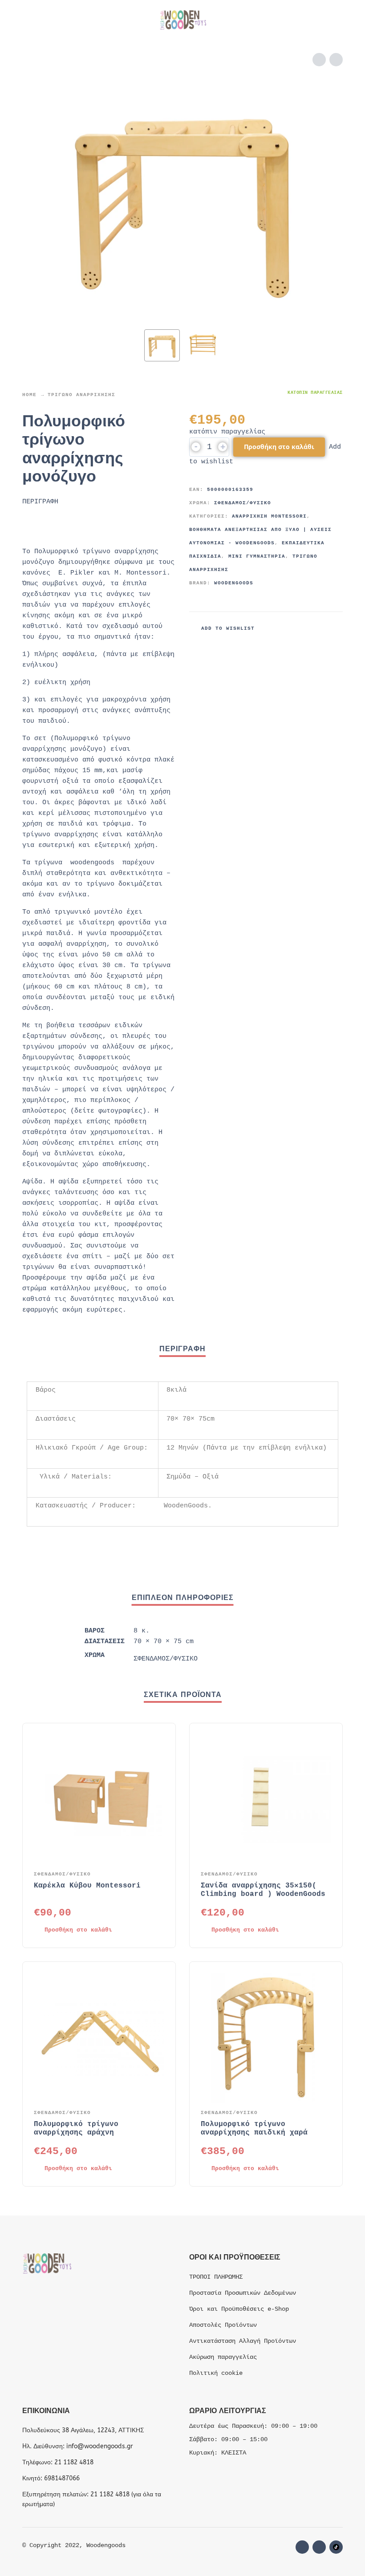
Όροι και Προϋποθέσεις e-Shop (239, 2309)
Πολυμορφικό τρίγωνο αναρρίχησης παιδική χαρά (254, 2128)
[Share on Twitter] (300, 628)
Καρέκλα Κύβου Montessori (87, 1886)
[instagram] (319, 2547)
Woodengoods (234, 583)
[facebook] (302, 2547)
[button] (31, 20)
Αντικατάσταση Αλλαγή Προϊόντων (243, 2341)
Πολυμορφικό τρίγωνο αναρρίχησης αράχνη (76, 2128)
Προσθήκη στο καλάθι (279, 447)
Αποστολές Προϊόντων (223, 2325)
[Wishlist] (279, 20)
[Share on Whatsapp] (334, 628)
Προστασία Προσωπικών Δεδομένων (243, 2293)
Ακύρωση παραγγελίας (223, 2357)
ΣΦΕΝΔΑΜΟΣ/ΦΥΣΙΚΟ (243, 503)
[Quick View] (144, 1930)
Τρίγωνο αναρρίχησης (81, 395)
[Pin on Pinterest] (317, 628)
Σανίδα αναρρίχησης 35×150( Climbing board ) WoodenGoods (263, 1890)
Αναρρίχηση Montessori (269, 516)
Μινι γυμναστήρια (257, 556)
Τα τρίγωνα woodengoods (68, 863)
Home (29, 395)
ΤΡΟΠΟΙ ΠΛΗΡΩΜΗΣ (216, 2277)
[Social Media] (336, 2547)
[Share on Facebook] (284, 628)
